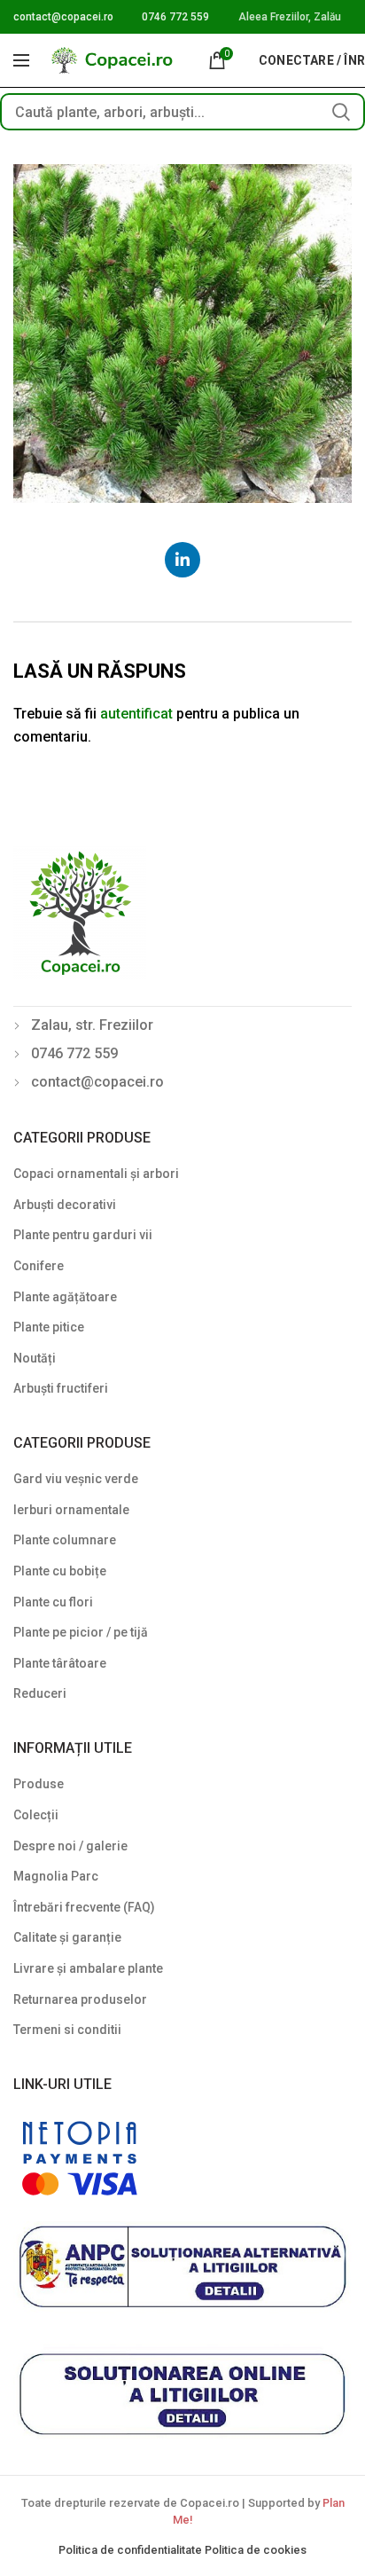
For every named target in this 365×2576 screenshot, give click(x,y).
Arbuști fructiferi (61, 1388)
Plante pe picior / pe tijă (81, 1632)
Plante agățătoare (65, 1297)
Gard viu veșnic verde (76, 1479)
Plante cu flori (53, 1602)
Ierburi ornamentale (71, 1510)
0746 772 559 (175, 17)
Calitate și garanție (67, 1937)
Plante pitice (49, 1327)
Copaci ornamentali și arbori (96, 1174)
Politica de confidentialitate (132, 2550)
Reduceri (40, 1693)
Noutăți (35, 1358)
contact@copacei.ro (63, 17)
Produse (39, 1784)
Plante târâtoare (60, 1663)
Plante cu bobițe (60, 1571)
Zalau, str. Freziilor (92, 1025)
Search (341, 112)
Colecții (36, 1815)
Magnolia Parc (56, 1876)
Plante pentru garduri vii (83, 1235)
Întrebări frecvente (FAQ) (84, 1907)
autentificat (136, 714)
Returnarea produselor (80, 1999)
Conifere (39, 1266)
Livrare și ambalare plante (88, 1968)
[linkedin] (182, 560)
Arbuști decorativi (65, 1205)
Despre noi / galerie (70, 1846)
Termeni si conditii (67, 2030)
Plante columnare (65, 1540)
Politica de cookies (256, 2550)
